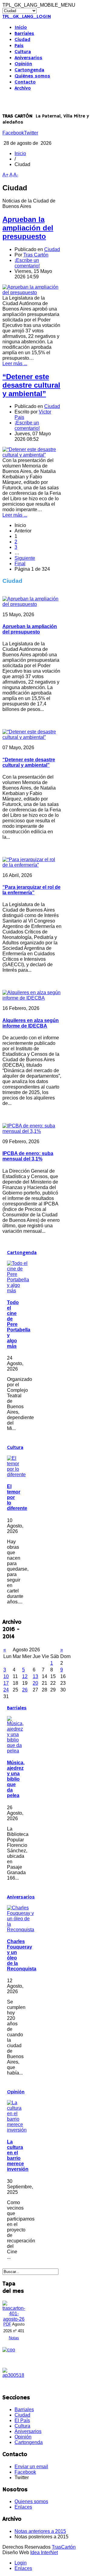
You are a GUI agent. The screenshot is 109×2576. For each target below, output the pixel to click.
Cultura (23, 52)
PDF (7, 2324)
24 (6, 1690)
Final (20, 564)
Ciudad (22, 40)
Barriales (24, 34)
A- (16, 175)
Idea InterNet (44, 2552)
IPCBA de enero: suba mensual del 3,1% (28, 1156)
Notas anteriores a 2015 (40, 2531)
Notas (14, 2338)
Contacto (25, 82)
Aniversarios (28, 58)
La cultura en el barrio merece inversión (18, 2155)
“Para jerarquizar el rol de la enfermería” (31, 890)
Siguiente (25, 558)
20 (35, 1683)
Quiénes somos (32, 76)
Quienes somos (31, 2501)
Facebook (13, 133)
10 (6, 1676)
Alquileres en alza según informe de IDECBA (31, 1023)
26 (25, 1690)
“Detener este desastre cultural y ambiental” (31, 385)
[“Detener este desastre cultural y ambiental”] (32, 455)
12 (25, 1676)
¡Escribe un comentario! (27, 263)
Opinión (23, 64)
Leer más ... (15, 364)
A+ (5, 175)
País (19, 46)
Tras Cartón (36, 255)
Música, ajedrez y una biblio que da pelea (16, 1779)
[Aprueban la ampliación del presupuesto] (32, 292)
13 (35, 1676)
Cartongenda (29, 70)
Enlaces (23, 2507)
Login (21, 2563)
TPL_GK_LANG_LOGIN (27, 17)
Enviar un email (31, 2467)
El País (22, 2420)
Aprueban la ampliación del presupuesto (28, 228)
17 (6, 1683)
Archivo (23, 88)
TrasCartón (64, 2547)
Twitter (31, 133)
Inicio (21, 28)
